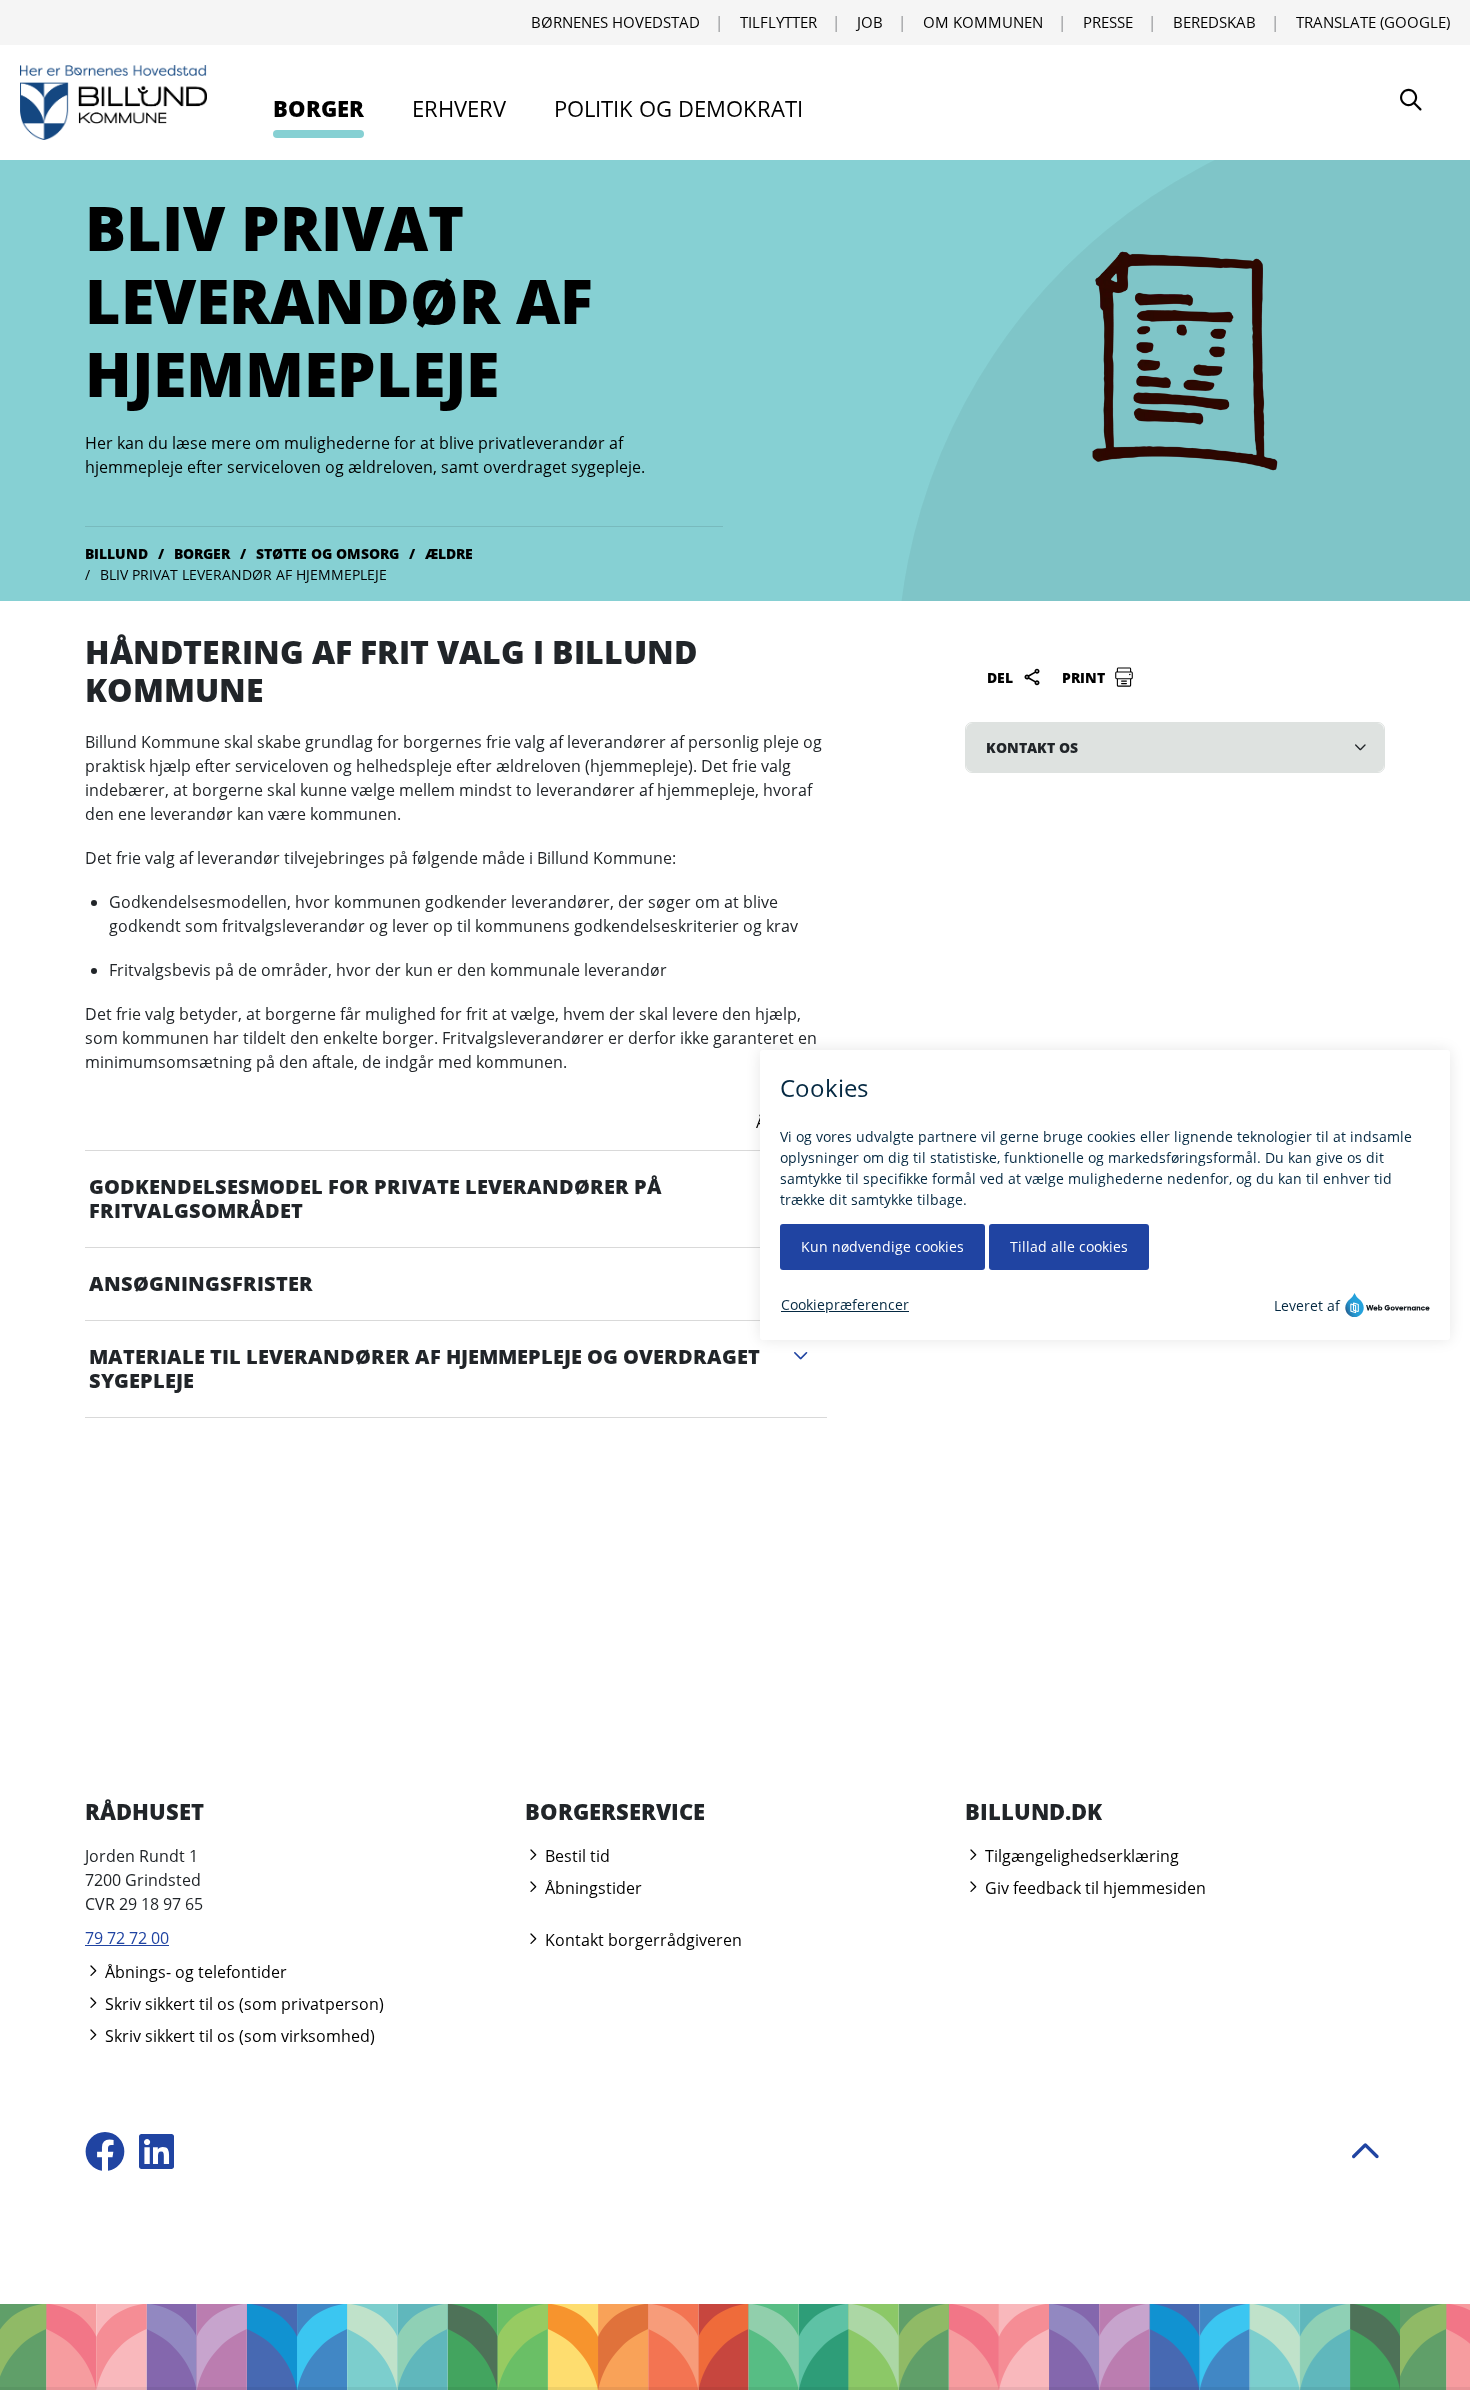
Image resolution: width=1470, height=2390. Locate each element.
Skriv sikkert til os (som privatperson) (242, 2004)
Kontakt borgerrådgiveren (641, 1940)
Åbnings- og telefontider (194, 1972)
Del (1002, 677)
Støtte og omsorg (327, 553)
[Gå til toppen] (1365, 2154)
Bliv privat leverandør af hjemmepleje (243, 574)
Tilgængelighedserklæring (1080, 1856)
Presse (1108, 22)
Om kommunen (983, 22)
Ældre (449, 553)
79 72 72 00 (127, 1938)
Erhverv (459, 108)
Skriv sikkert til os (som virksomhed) (238, 2036)
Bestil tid (575, 1856)
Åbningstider (591, 1888)
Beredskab (1214, 22)
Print (1085, 677)
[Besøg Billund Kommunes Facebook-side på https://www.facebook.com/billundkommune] (105, 2153)
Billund (116, 553)
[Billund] (113, 103)
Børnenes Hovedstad (615, 22)
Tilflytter (778, 22)
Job (870, 22)
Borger (318, 108)
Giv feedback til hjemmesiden (1093, 1888)
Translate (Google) (1373, 22)
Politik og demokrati (678, 108)
